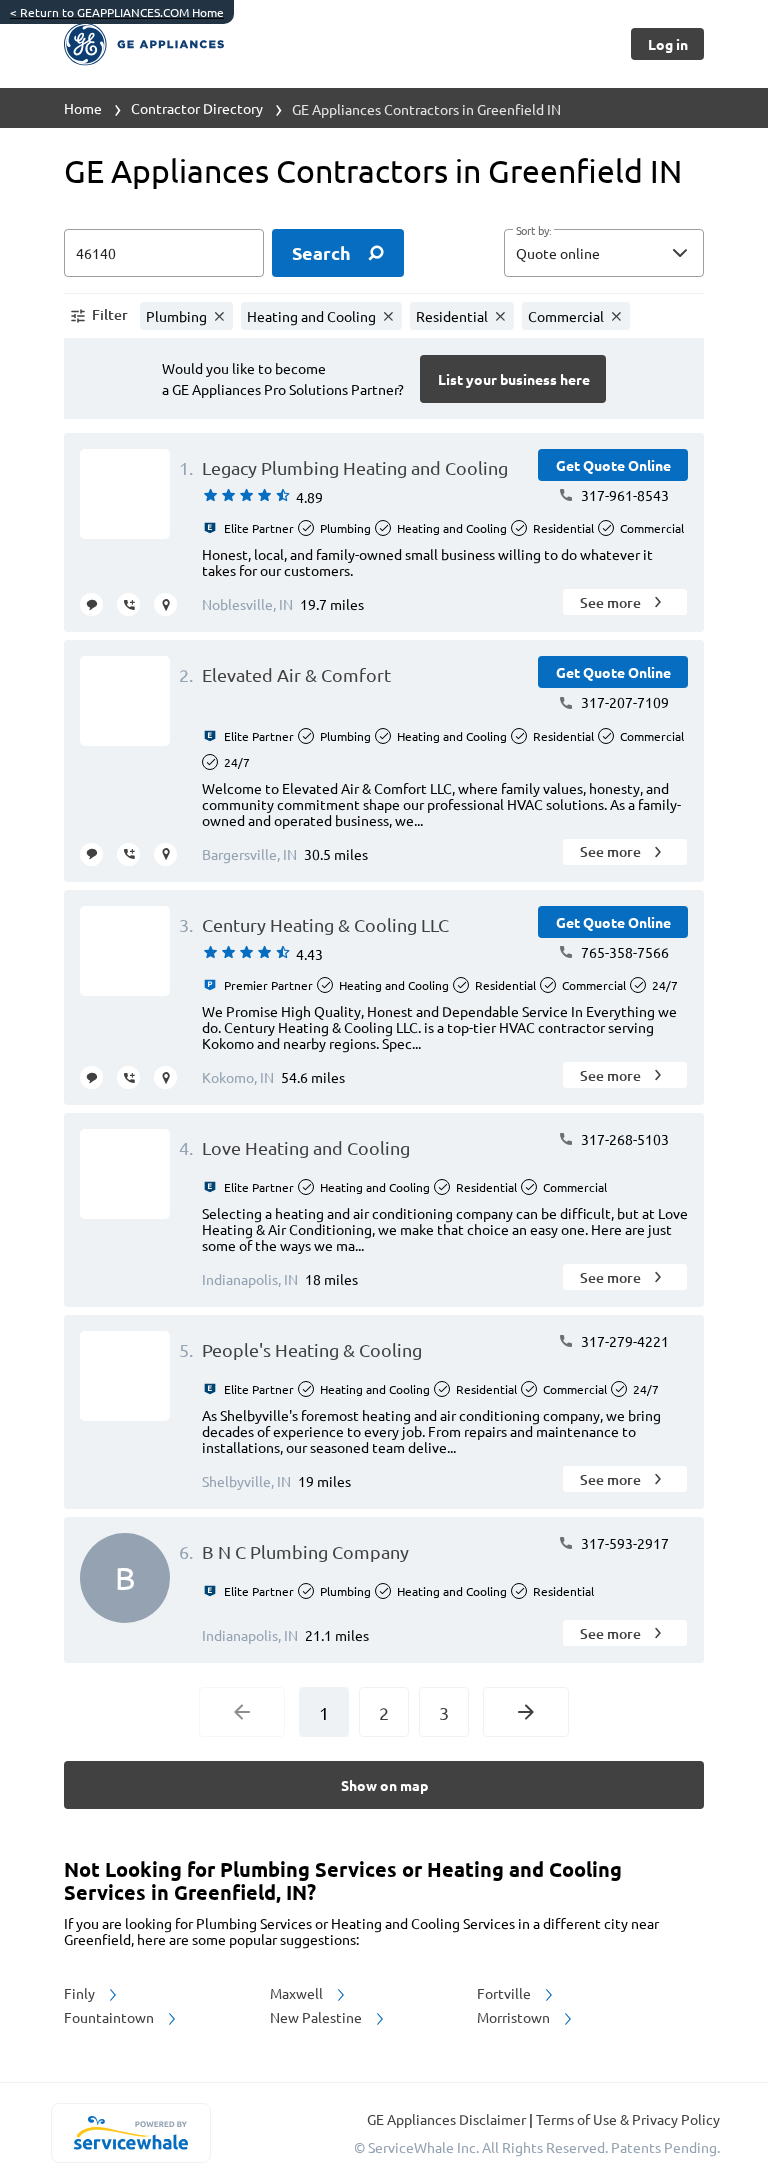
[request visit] (165, 604)
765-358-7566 (623, 952)
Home (83, 108)
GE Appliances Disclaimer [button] (448, 2119)
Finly (81, 1993)
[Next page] (526, 1712)
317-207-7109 (623, 702)
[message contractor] (91, 604)
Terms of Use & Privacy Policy (628, 2119)
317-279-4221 (623, 1341)
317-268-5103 (623, 1139)
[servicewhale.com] (130, 2133)
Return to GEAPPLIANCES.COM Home (117, 12)
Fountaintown (110, 2017)
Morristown (515, 2017)
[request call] (128, 604)
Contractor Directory (197, 108)
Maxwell (298, 1993)
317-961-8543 (623, 495)
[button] (604, 253)
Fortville (505, 1993)
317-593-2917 (623, 1543)
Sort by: (533, 231)
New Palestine (317, 2017)
